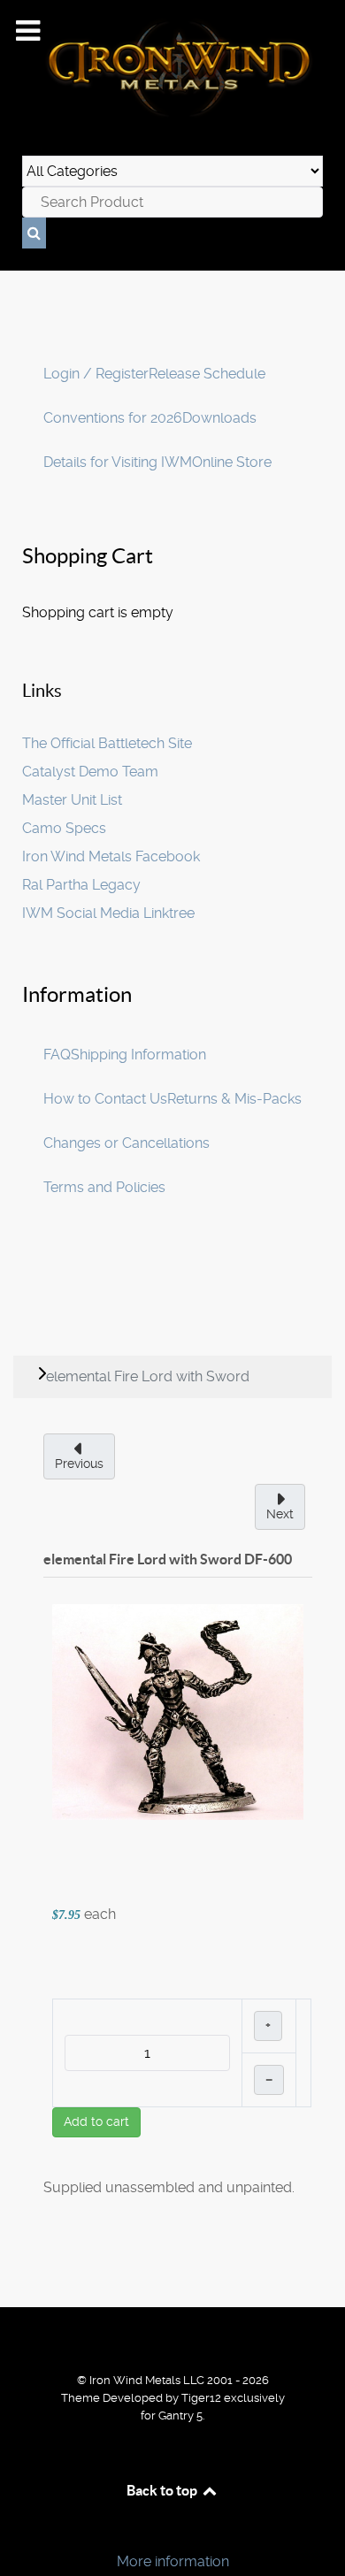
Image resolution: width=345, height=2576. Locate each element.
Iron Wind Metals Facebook (111, 856)
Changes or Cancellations (126, 1143)
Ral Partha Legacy (81, 885)
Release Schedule (207, 374)
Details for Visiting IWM (118, 462)
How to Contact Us (105, 1099)
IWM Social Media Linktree (108, 913)
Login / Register (96, 374)
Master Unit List (72, 800)
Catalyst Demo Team (90, 772)
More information (173, 2561)
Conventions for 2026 (113, 418)
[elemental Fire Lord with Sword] (178, 1711)
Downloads (219, 418)
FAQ (57, 1055)
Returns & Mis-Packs (234, 1099)
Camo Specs (64, 828)
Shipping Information (138, 1055)
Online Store (232, 462)
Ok (19, 2531)
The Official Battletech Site (107, 743)
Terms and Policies (104, 1187)
